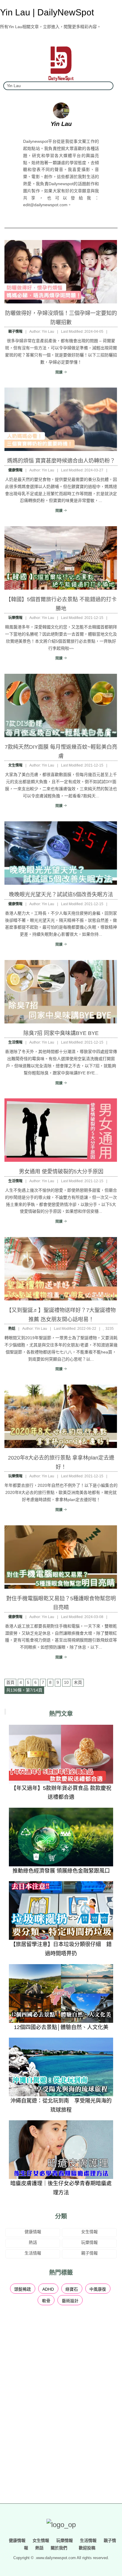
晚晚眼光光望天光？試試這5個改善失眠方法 (61, 895)
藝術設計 (70, 2301)
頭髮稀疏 (23, 2289)
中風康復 (98, 2289)
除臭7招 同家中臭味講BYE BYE (61, 1033)
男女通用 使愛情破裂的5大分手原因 (61, 1172)
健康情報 (15, 470)
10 (66, 1682)
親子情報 (15, 332)
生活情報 (15, 1042)
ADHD (48, 2289)
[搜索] (107, 86)
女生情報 (15, 765)
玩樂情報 (15, 618)
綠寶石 (72, 2289)
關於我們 (59, 2548)
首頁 (10, 1682)
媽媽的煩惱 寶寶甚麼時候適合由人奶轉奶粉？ (61, 461)
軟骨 (46, 2301)
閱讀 (59, 372)
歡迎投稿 (86, 2548)
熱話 (12, 1329)
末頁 (78, 1682)
